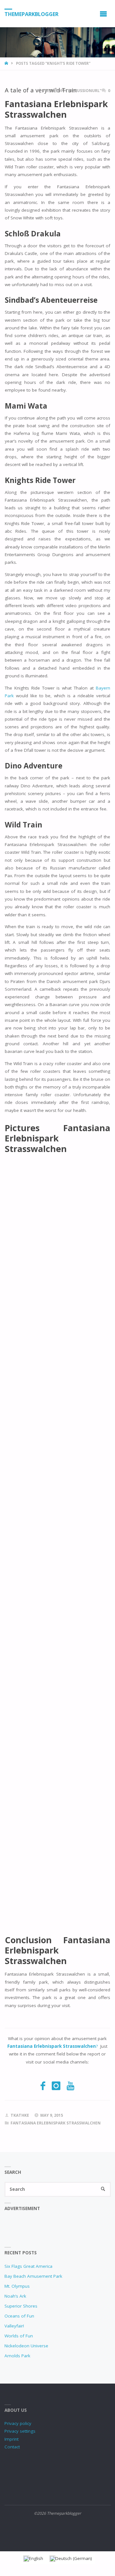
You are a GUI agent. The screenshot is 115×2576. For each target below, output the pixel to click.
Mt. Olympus (17, 2286)
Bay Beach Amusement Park (33, 2276)
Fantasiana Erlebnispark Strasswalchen (56, 2123)
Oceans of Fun (19, 2316)
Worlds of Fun (19, 2336)
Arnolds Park (17, 2356)
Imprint (11, 2439)
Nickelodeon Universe (26, 2346)
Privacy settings (20, 2431)
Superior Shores (21, 2306)
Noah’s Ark (15, 2296)
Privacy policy (18, 2423)
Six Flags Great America (28, 2266)
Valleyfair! (14, 2326)
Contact (12, 2447)
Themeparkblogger (31, 14)
